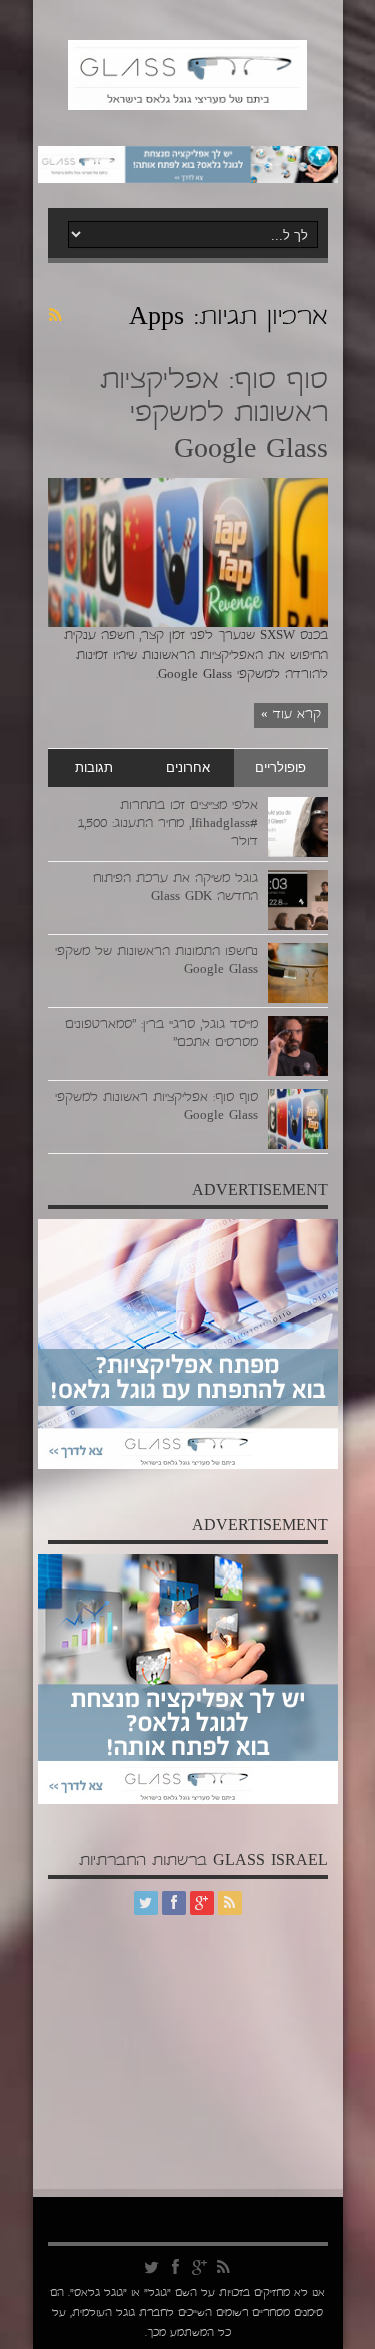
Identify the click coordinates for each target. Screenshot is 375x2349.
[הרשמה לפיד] (56, 315)
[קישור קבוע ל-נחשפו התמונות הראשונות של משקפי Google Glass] (298, 1000)
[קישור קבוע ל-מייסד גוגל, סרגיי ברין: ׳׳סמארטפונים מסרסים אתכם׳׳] (298, 1073)
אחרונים (188, 768)
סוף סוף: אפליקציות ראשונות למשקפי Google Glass (214, 416)
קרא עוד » (291, 715)
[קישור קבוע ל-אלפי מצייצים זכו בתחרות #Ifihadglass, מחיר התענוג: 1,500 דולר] (298, 854)
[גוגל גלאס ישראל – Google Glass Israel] (187, 101)
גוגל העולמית (103, 2314)
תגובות (94, 768)
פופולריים (280, 768)
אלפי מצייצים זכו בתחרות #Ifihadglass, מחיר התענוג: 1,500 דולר (168, 824)
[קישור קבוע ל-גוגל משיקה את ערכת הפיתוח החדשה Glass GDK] (298, 927)
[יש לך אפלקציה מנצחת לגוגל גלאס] (188, 180)
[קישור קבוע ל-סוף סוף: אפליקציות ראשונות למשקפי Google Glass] (188, 624)
